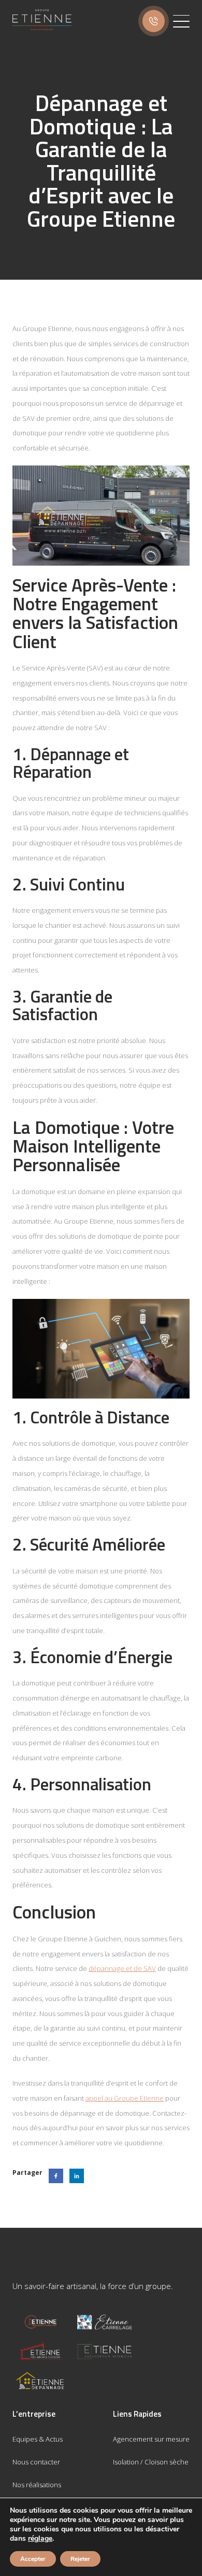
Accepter (33, 2559)
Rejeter (80, 2559)
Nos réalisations (37, 2485)
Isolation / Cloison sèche (151, 2462)
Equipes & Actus (38, 2439)
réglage (40, 2539)
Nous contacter (36, 2462)
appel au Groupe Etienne (125, 2098)
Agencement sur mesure (151, 2439)
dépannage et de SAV (122, 1968)
